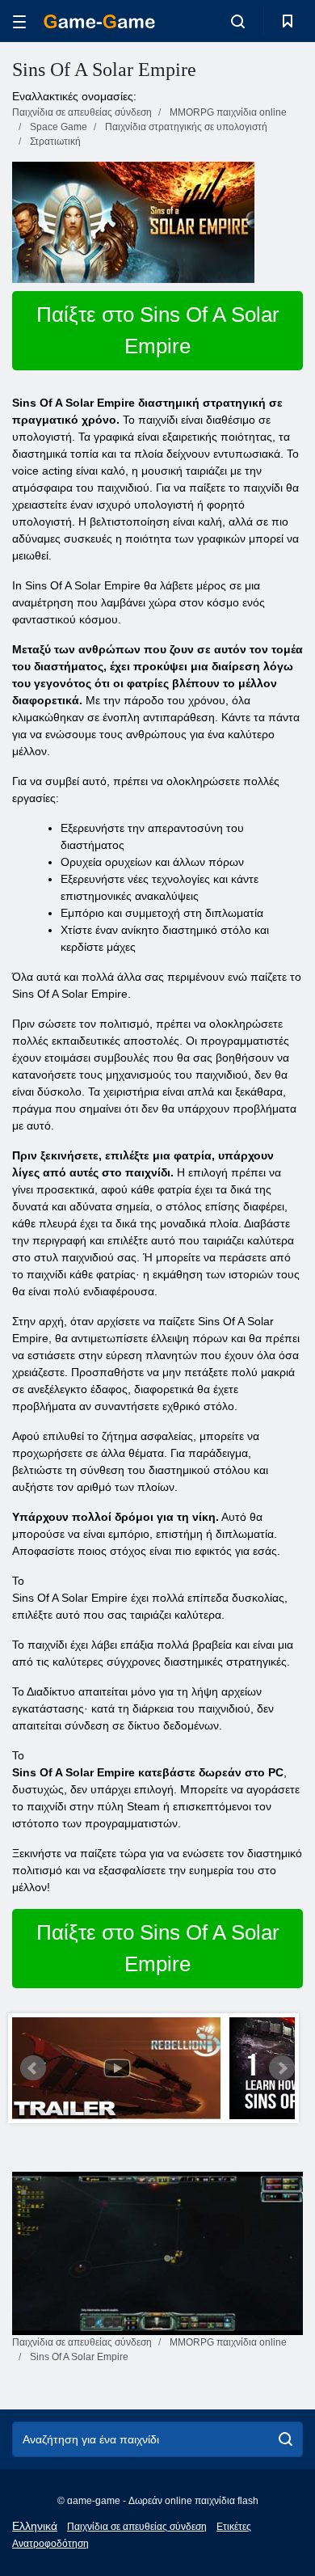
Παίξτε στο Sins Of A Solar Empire (158, 330)
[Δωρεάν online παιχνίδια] (99, 21)
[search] (286, 2439)
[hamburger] (19, 21)
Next (282, 2068)
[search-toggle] (238, 21)
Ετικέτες (234, 2527)
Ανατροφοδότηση (50, 2544)
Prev (33, 2068)
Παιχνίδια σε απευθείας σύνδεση (137, 2527)
